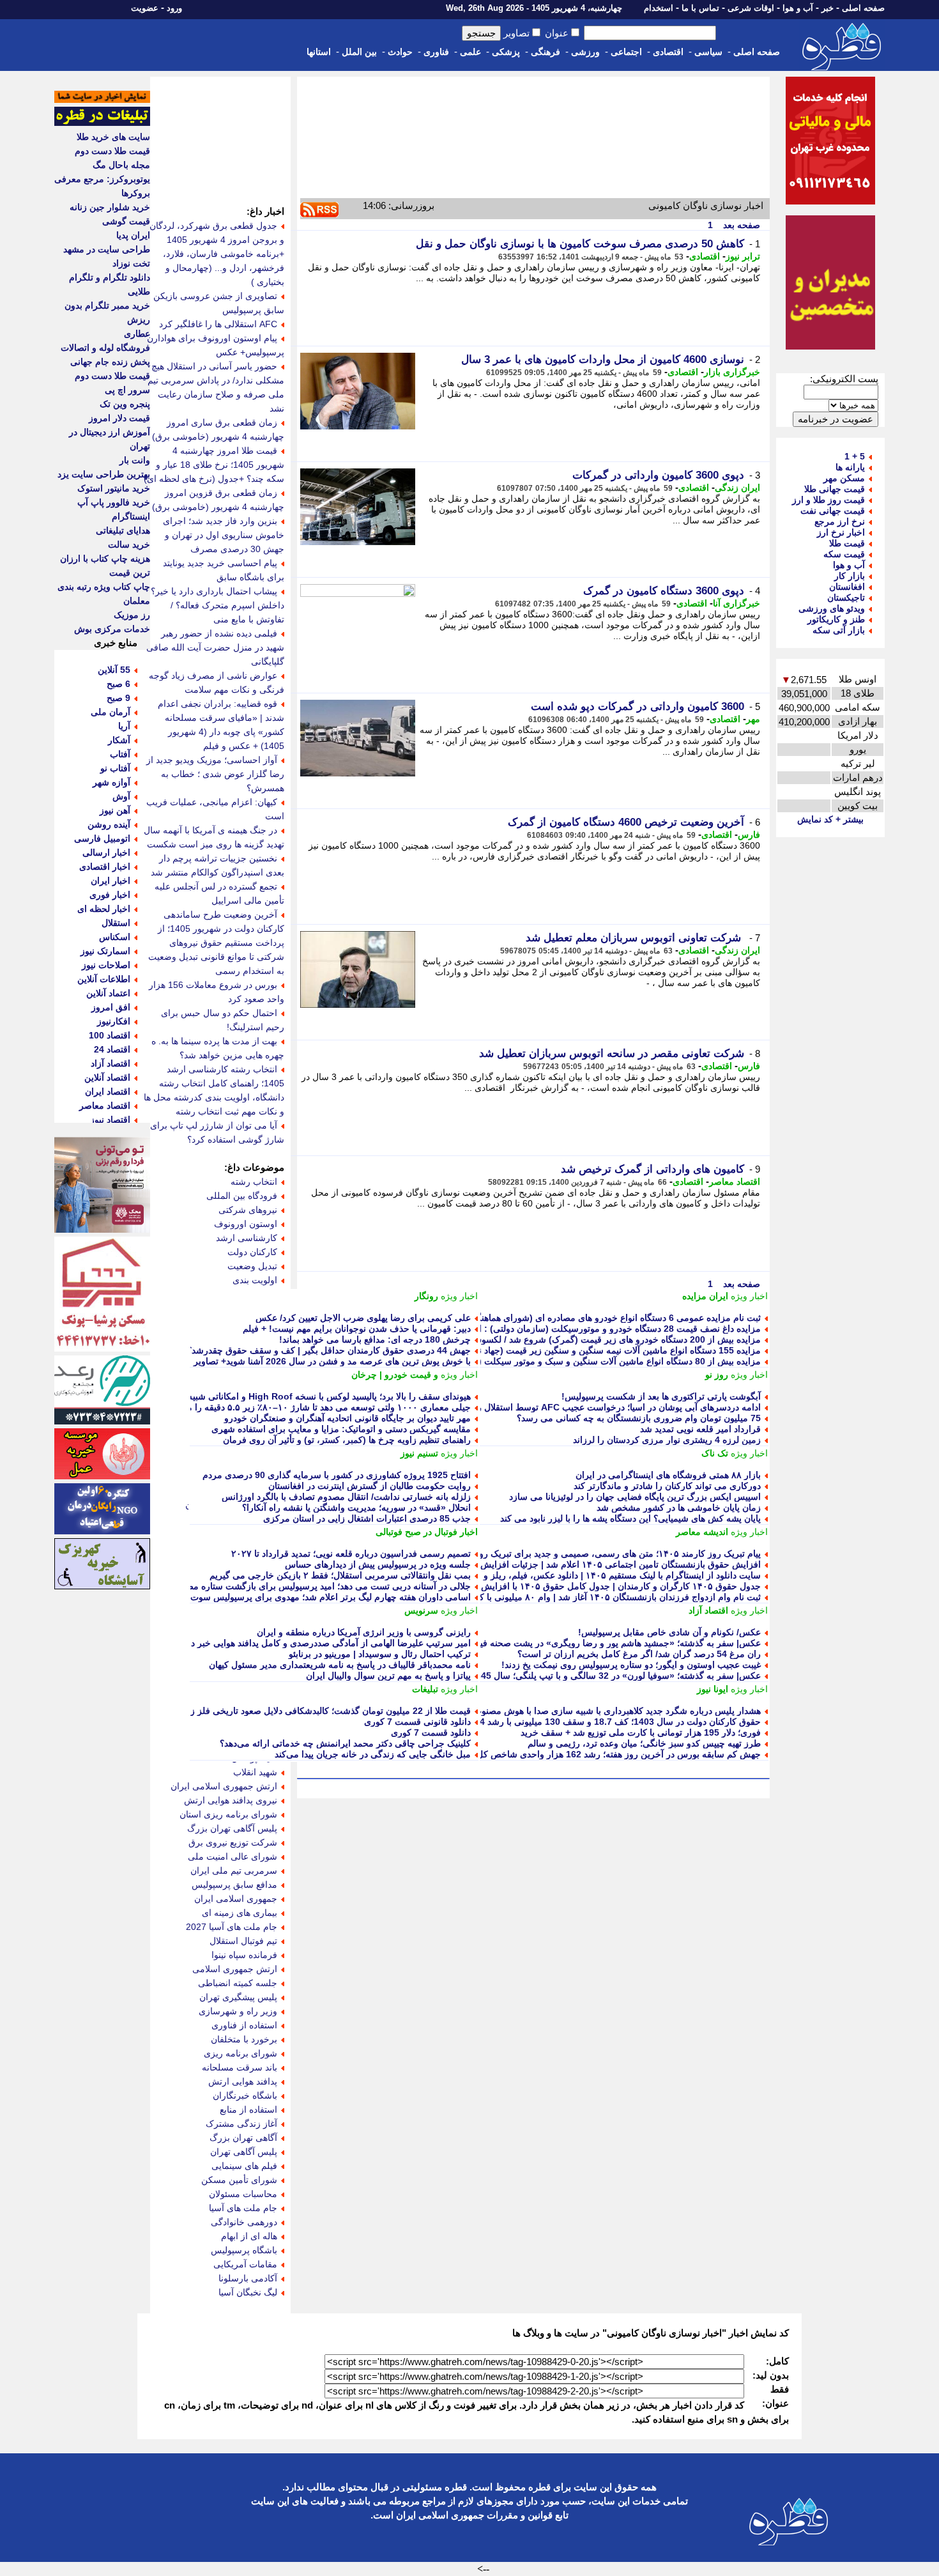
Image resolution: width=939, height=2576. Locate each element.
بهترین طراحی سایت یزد (104, 474)
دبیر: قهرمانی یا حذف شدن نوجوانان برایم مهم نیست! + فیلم (357, 1329)
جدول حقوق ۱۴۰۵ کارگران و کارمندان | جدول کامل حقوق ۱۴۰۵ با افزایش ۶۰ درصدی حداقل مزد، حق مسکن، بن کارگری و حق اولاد (511, 1586)
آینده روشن (109, 824)
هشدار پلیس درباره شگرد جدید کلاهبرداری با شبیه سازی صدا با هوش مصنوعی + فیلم (602, 1711)
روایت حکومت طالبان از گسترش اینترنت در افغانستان (370, 1486)
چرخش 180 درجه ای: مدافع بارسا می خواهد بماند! (375, 1339)
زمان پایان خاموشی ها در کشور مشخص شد (679, 1508)
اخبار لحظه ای (104, 909)
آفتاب (120, 754)
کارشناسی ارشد (247, 1238)
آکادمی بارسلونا (248, 2278)
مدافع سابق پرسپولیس (234, 1885)
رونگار (426, 1296)
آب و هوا (798, 8)
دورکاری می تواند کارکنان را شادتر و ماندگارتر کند (667, 1486)
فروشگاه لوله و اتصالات (105, 348)
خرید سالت (129, 544)
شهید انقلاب (255, 1772)
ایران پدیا (133, 235)
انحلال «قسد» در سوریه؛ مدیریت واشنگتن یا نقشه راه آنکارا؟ (356, 1508)
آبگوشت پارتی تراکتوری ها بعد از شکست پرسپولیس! (661, 1396)
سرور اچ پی (127, 390)
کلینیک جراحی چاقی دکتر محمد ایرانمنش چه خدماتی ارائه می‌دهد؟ (345, 1743)
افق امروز (111, 1007)
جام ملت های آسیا (243, 2208)
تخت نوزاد (131, 263)
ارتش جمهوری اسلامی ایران (224, 1786)
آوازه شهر (111, 782)
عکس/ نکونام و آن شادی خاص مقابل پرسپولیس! (669, 1632)
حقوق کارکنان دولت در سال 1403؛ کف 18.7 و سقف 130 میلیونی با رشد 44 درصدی (603, 1722)
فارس (749, 835)
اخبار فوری (110, 895)
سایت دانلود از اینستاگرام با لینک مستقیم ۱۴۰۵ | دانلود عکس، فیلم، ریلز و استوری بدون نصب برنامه (573, 1575)
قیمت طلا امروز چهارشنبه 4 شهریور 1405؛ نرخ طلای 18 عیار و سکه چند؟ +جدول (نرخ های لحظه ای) (214, 465)
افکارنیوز (114, 1021)
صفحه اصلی (863, 8)
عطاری (137, 334)
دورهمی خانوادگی (244, 2222)
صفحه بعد (740, 225)
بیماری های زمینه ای (240, 1913)
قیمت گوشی (126, 221)
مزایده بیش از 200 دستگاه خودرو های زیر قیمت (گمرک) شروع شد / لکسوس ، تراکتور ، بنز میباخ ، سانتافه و (557, 1339)
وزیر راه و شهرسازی (238, 2011)
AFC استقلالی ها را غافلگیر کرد (218, 324)
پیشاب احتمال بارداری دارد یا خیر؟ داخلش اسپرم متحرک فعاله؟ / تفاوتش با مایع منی (218, 605)
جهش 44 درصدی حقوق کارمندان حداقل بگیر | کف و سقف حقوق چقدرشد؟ (329, 1350)
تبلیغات (425, 1689)
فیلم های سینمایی (244, 2166)
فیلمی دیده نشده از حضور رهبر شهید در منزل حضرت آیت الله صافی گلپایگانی (215, 647)
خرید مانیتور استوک (114, 488)
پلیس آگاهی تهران (244, 2152)
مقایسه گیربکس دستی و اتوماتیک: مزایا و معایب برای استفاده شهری (341, 1429)
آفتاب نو (115, 768)
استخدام (659, 8)
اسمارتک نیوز (105, 951)
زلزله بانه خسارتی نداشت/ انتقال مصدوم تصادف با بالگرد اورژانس (346, 1497)
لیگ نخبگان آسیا (248, 2292)
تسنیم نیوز (419, 1453)
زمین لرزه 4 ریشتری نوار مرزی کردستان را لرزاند (667, 1440)
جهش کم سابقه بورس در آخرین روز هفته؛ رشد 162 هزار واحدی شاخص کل (619, 1754)
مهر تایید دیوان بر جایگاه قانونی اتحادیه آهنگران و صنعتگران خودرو (347, 1418)
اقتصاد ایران (108, 1091)
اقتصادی (668, 52)
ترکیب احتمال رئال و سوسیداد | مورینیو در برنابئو (380, 1654)
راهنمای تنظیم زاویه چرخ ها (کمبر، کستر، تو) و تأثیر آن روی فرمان (347, 1440)
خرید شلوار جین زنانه (110, 207)
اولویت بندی (255, 1280)
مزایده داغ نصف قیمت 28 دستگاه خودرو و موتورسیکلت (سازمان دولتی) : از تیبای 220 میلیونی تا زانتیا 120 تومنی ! (546, 1329)
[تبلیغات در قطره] (102, 123)
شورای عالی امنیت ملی (233, 1856)
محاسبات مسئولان (243, 2194)
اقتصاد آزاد (708, 1610)
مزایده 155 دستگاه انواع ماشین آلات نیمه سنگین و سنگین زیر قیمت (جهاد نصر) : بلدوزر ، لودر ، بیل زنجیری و (555, 1350)
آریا (124, 726)
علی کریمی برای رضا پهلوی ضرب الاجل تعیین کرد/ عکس (363, 1318)
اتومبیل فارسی (102, 838)
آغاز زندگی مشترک (241, 2124)
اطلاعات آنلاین (104, 979)
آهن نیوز (115, 810)
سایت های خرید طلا (113, 137)
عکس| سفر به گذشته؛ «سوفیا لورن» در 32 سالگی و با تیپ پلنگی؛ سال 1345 (616, 1676)
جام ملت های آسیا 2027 (232, 1927)
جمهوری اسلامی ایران (236, 1899)
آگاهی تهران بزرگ (243, 2138)
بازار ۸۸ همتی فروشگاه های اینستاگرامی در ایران (668, 1475)
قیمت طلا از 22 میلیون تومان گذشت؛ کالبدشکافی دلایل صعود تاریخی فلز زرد (326, 1711)
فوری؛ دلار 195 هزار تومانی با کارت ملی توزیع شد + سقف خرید (641, 1732)
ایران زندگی (737, 488)
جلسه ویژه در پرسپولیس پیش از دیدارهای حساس (378, 1564)
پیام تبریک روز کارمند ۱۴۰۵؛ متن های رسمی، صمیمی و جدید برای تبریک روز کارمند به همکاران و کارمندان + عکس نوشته (533, 1554)
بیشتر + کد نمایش (830, 819)
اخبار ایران (111, 881)
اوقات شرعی (751, 8)
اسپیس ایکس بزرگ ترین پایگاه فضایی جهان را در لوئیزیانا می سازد (635, 1497)
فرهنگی (546, 52)
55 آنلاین (114, 670)
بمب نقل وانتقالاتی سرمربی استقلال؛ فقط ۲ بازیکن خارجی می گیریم (340, 1575)
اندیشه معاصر (702, 1532)
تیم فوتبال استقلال (243, 1941)
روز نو (717, 1375)
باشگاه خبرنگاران (245, 2095)
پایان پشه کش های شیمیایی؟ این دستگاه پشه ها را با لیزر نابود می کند (630, 1518)
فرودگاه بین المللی (242, 1196)
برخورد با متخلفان (244, 2039)
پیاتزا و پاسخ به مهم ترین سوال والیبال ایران (388, 1676)
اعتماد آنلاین (108, 993)
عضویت (145, 8)
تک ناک (715, 1453)
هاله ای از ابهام (249, 2236)
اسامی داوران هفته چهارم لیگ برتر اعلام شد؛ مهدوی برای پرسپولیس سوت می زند (316, 1597)
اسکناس (115, 937)
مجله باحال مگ (121, 165)
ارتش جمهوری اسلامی (235, 1969)
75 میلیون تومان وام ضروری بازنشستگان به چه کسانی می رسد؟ (639, 1418)
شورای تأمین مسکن (239, 2180)
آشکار (119, 740)
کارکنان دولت (252, 1252)
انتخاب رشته (254, 1182)
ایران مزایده (705, 1296)
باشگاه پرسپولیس (244, 2250)
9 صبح (118, 698)
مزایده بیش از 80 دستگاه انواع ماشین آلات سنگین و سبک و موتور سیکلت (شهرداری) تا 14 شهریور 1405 (564, 1361)
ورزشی (585, 52)
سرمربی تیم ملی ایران (234, 1870)
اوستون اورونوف (246, 1224)
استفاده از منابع (248, 2109)
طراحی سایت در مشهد (107, 249)
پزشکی (506, 52)
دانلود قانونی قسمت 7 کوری (417, 1722)
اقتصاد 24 (112, 1049)
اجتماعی (626, 52)
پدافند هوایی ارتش (243, 2081)
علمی (470, 52)
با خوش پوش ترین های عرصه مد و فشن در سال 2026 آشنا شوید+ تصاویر (332, 1361)
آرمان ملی (111, 712)
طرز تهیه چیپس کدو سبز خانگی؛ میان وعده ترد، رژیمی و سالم (644, 1743)
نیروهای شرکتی (248, 1210)
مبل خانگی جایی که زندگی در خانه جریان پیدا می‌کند (373, 1754)
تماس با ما (700, 8)
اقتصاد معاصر (735, 1182)
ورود (174, 8)
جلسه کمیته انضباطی (238, 1983)
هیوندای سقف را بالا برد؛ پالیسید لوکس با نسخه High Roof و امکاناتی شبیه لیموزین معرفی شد (292, 1396)
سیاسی (708, 52)
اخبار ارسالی (106, 852)
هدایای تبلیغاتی (123, 530)
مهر (753, 719)
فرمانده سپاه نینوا (244, 1955)
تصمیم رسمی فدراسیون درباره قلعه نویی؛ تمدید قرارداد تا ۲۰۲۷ (351, 1554)
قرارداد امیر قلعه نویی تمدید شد (700, 1429)
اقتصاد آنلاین (107, 1077)
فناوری (436, 52)
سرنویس (421, 1610)
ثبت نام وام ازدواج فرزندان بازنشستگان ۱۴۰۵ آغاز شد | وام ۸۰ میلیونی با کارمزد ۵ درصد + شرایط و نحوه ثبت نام (548, 1597)
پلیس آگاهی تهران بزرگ (232, 1828)
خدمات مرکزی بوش (112, 629)
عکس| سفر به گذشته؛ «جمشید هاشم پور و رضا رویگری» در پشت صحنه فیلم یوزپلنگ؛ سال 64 (584, 1643)
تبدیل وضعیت (252, 1266)
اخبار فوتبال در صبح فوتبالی (427, 1532)
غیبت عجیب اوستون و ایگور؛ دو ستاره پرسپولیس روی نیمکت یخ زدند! (631, 1665)
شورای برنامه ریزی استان (228, 1814)
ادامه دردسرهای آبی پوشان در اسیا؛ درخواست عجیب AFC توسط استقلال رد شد (610, 1407)
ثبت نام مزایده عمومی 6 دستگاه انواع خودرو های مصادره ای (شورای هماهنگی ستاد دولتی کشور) (580, 1318)
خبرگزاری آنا (737, 603)
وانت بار (135, 460)
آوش (121, 796)
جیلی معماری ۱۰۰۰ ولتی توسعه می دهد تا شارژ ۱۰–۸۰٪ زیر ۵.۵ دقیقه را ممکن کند (313, 1407)
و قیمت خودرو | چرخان (395, 1375)
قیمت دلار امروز (119, 418)
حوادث (400, 52)
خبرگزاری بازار (732, 372)
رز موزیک (132, 615)
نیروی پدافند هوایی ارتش (231, 1800)
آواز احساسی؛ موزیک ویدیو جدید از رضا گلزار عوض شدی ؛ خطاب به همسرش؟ (215, 774)
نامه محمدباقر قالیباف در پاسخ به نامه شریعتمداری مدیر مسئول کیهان (340, 1665)
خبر (828, 8)
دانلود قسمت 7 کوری (431, 1732)
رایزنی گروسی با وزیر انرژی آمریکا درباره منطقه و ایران (364, 1632)
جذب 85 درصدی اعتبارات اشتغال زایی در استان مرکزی (367, 1518)
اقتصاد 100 (110, 1035)
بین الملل (359, 52)
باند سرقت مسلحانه (240, 2067)
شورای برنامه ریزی (240, 2053)
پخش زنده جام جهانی (110, 362)
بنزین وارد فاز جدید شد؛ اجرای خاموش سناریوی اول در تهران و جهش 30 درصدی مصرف (224, 535)
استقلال (116, 923)
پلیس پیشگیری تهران (238, 1997)
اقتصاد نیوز (110, 1120)
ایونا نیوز (713, 1689)
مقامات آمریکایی (245, 2264)
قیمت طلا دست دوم (112, 151)
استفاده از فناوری (244, 2025)
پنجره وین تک (125, 404)
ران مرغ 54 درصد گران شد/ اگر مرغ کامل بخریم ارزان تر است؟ (639, 1654)
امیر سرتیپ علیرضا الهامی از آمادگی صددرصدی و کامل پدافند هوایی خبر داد (328, 1643)
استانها (319, 52)
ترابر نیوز (743, 256)
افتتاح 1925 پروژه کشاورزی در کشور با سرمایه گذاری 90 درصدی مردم (337, 1475)
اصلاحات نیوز (106, 965)
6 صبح (118, 684)
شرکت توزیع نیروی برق (233, 1842)
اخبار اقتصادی (105, 867)
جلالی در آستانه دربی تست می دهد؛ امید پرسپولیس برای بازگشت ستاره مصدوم (321, 1586)
